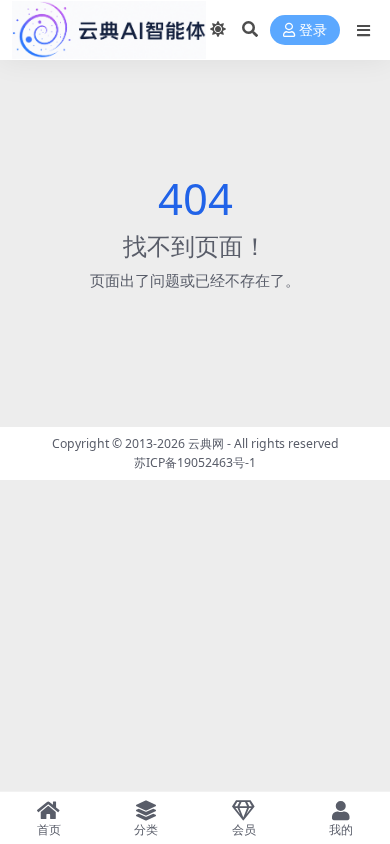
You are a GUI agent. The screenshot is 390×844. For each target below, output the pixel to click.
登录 (313, 30)
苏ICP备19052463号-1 (195, 462)
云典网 (206, 443)
